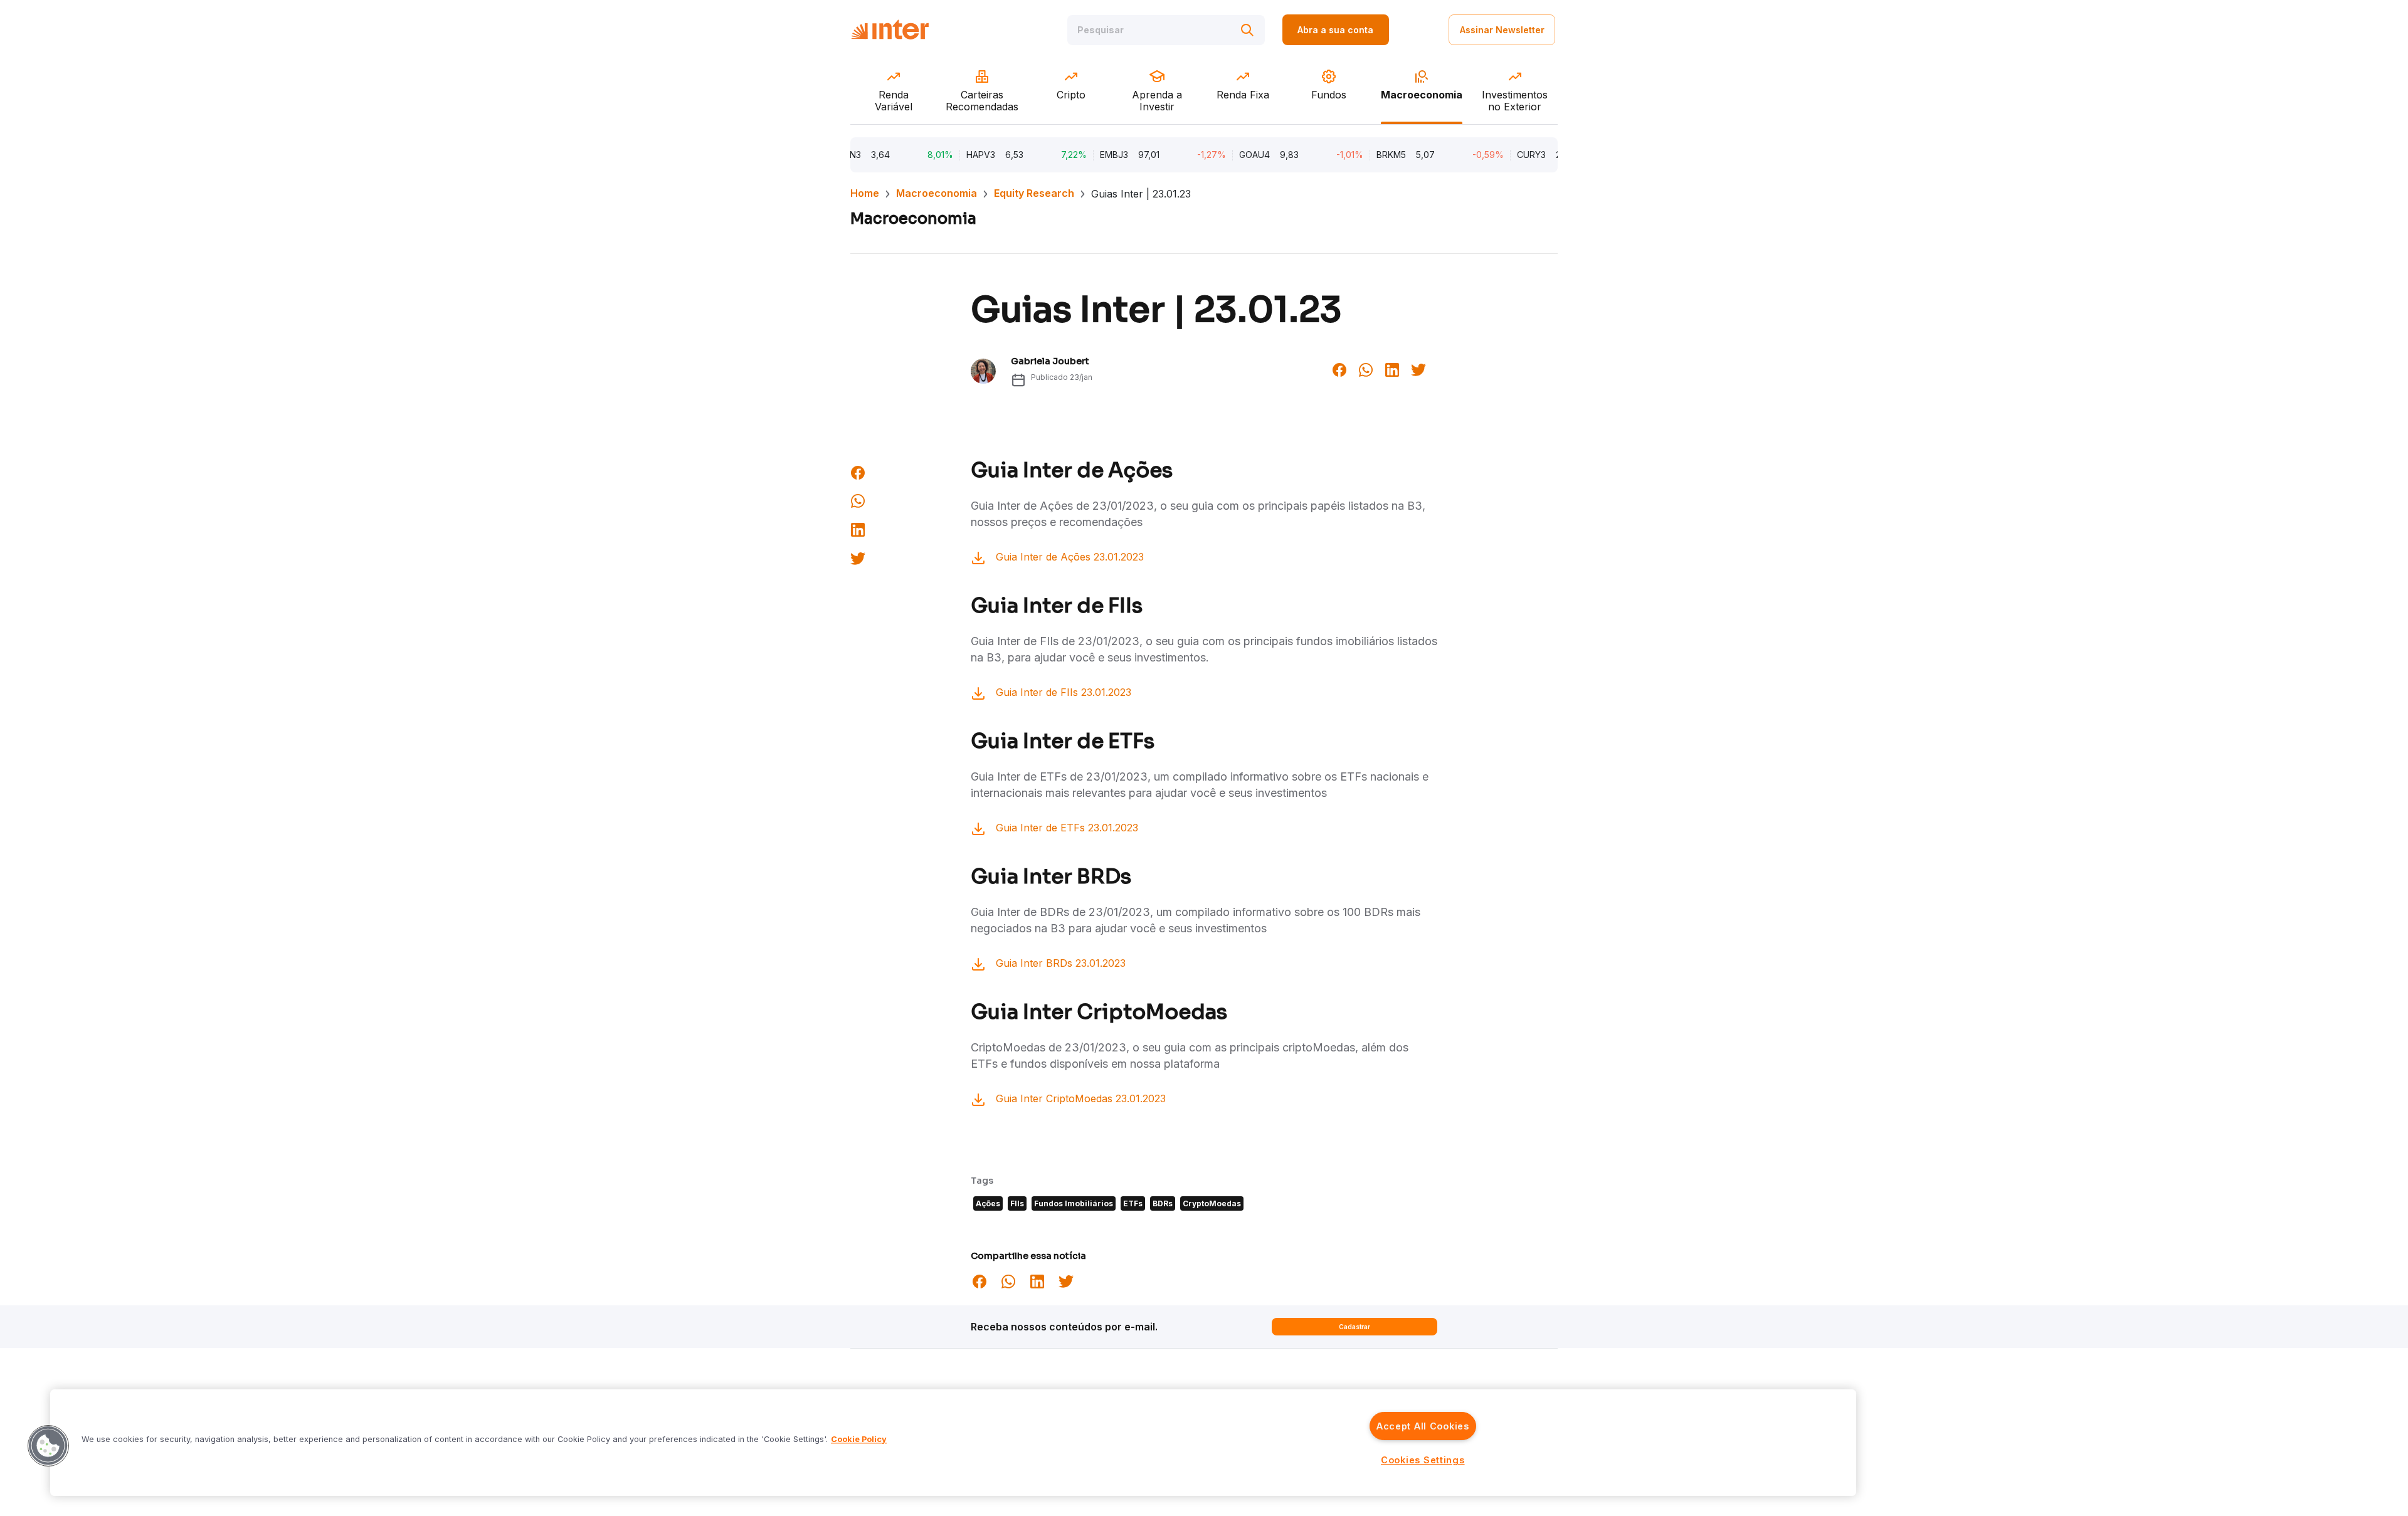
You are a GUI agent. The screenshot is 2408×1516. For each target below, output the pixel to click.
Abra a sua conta (1335, 30)
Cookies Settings (1423, 1460)
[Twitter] (1418, 369)
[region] (953, 1443)
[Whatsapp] (1366, 369)
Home (865, 193)
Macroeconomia (937, 193)
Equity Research (1034, 193)
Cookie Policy (859, 1440)
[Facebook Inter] (1339, 369)
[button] (48, 1446)
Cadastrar (1354, 1327)
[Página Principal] (890, 30)
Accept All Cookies (1423, 1426)
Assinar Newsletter (1502, 30)
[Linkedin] (1392, 369)
